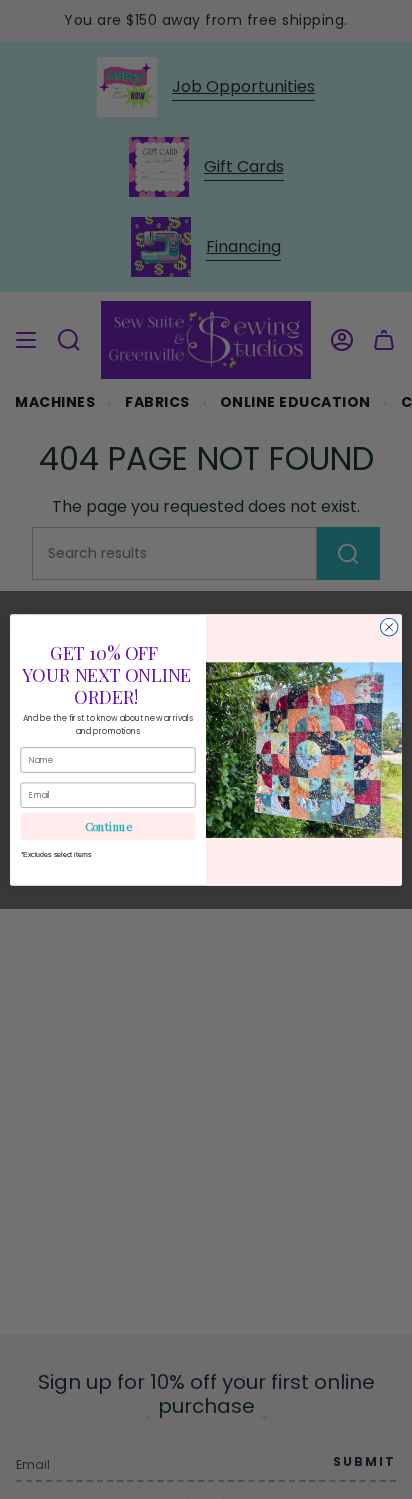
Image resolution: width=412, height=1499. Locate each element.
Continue (108, 825)
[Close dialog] (389, 627)
